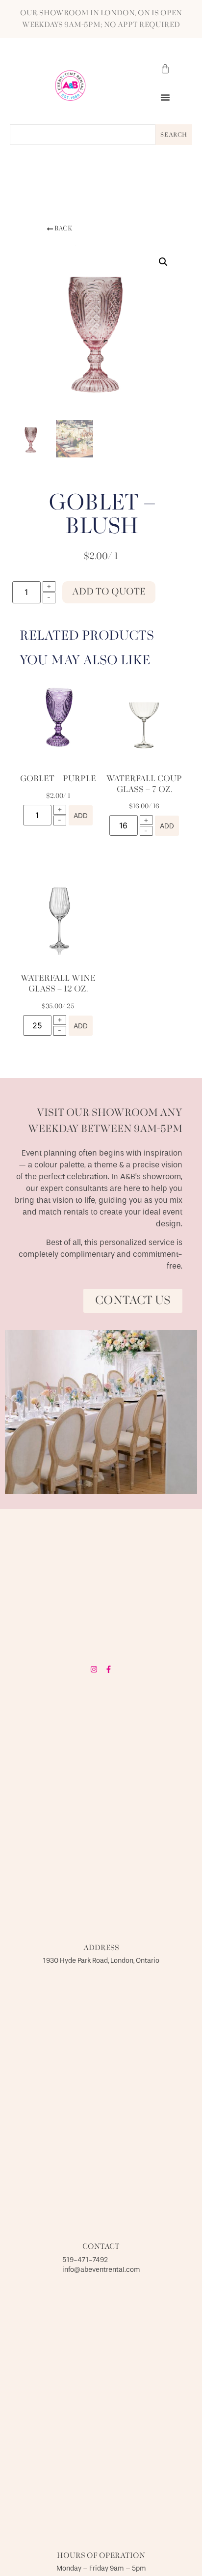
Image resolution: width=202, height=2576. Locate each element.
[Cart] (165, 69)
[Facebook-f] (109, 1669)
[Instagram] (94, 1669)
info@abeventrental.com (101, 2270)
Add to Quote (109, 592)
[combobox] (83, 135)
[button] (165, 97)
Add (81, 816)
